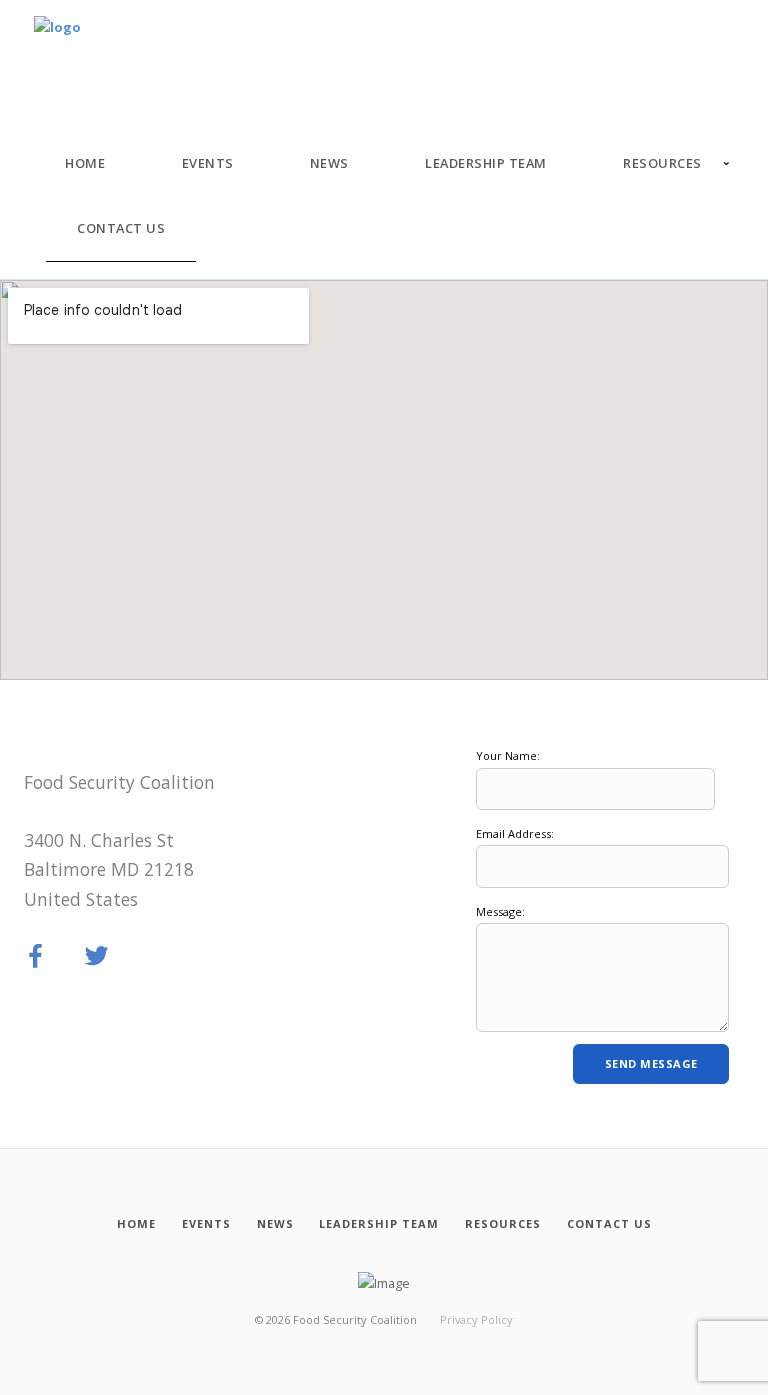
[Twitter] (97, 957)
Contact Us (121, 228)
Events (208, 163)
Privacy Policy (476, 1319)
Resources (662, 163)
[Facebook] (36, 957)
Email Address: (515, 833)
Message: (500, 911)
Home (85, 163)
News (329, 163)
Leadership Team (486, 163)
